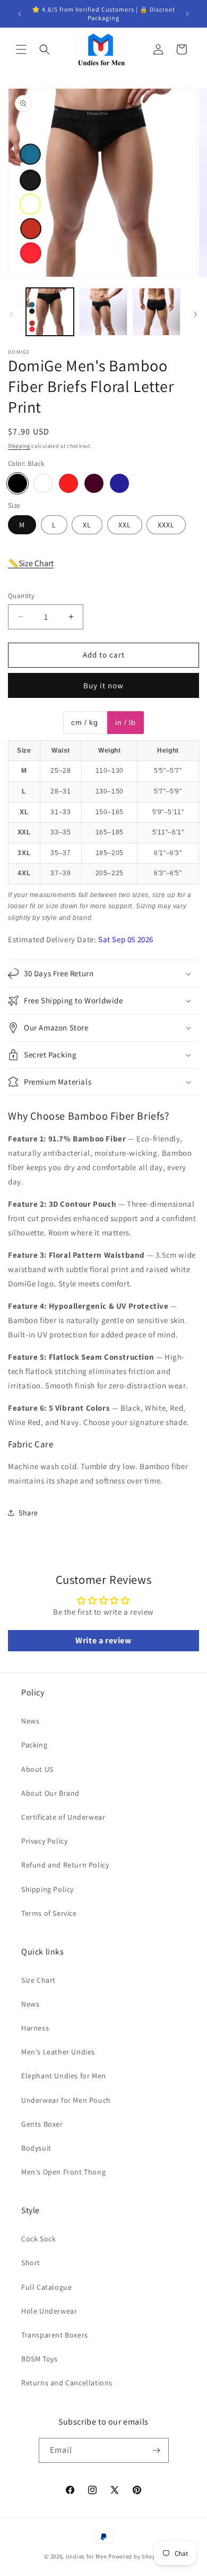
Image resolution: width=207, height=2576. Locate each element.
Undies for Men (87, 2556)
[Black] (18, 483)
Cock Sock (38, 2239)
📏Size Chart (31, 563)
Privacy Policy (44, 1841)
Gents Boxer (42, 2124)
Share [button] (28, 1513)
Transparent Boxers (55, 2335)
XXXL (166, 525)
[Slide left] (12, 314)
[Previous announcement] (20, 14)
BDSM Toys (39, 2359)
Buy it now (103, 685)
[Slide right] (195, 314)
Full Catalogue (46, 2287)
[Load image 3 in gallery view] (157, 312)
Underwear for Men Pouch (66, 2100)
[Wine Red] (94, 483)
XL (87, 525)
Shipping (19, 446)
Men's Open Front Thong (63, 2172)
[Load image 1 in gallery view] (50, 312)
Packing (34, 1745)
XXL (125, 525)
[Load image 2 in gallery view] (103, 312)
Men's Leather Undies (58, 2052)
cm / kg (84, 722)
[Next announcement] (187, 14)
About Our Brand (50, 1793)
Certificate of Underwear (63, 1817)
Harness (35, 2028)
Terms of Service (49, 1913)
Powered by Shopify (136, 2556)
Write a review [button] (103, 1640)
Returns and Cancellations (67, 2383)
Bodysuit (36, 2148)
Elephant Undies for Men (64, 2076)
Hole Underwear (49, 2311)
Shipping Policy (48, 1889)
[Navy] (119, 483)
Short (31, 2263)
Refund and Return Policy (65, 1865)
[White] (43, 483)
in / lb (125, 722)
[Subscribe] (157, 2450)
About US (37, 1769)
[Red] (68, 483)
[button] (21, 49)
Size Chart (38, 1980)
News (30, 1721)
